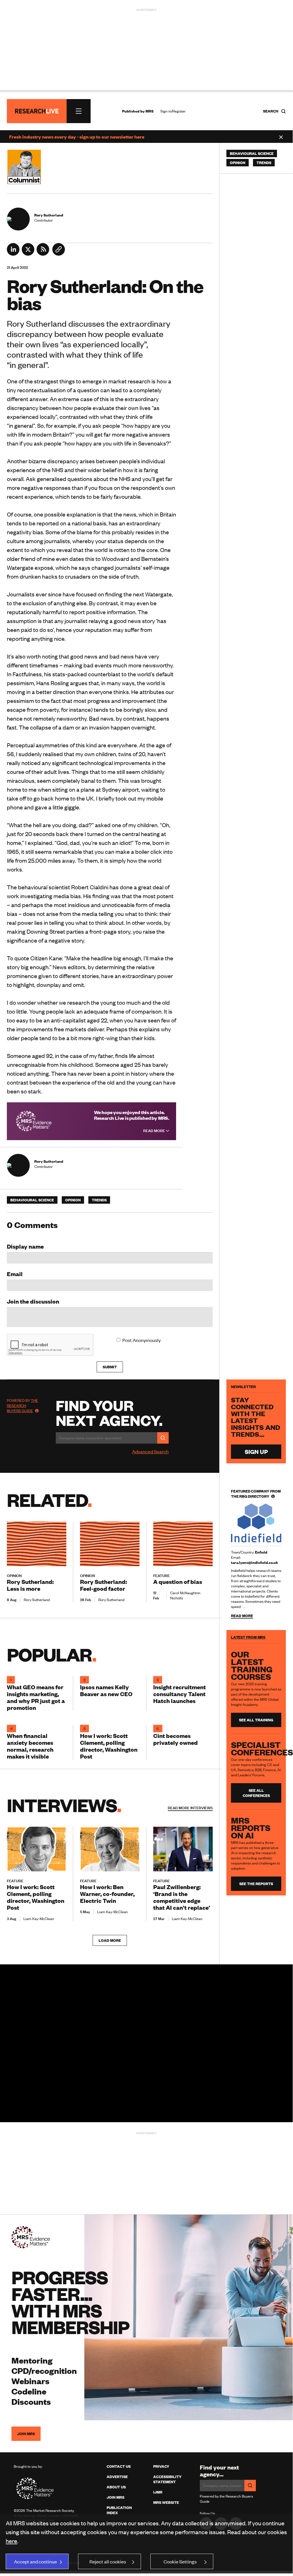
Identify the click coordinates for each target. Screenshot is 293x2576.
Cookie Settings (180, 2561)
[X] (28, 254)
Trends (99, 1200)
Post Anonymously (141, 1340)
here (11, 2541)
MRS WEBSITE (166, 2502)
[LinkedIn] (13, 254)
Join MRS (26, 2434)
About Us (116, 2487)
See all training (256, 1720)
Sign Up (256, 1451)
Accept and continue (35, 2561)
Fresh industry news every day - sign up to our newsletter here (77, 137)
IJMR (158, 2492)
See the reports (256, 1884)
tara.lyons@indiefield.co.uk (255, 1562)
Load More (110, 1940)
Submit (110, 1367)
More (190, 1808)
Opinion (73, 1200)
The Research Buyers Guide (22, 1406)
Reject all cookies (108, 2561)
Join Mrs (115, 2497)
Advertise (117, 2477)
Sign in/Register (173, 111)
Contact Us (119, 2466)
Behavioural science (32, 1200)
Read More (155, 1131)
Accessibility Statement (167, 2479)
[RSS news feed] (43, 254)
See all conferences (256, 1793)
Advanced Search (150, 1451)
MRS (150, 111)
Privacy (161, 2466)
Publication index (119, 2510)
